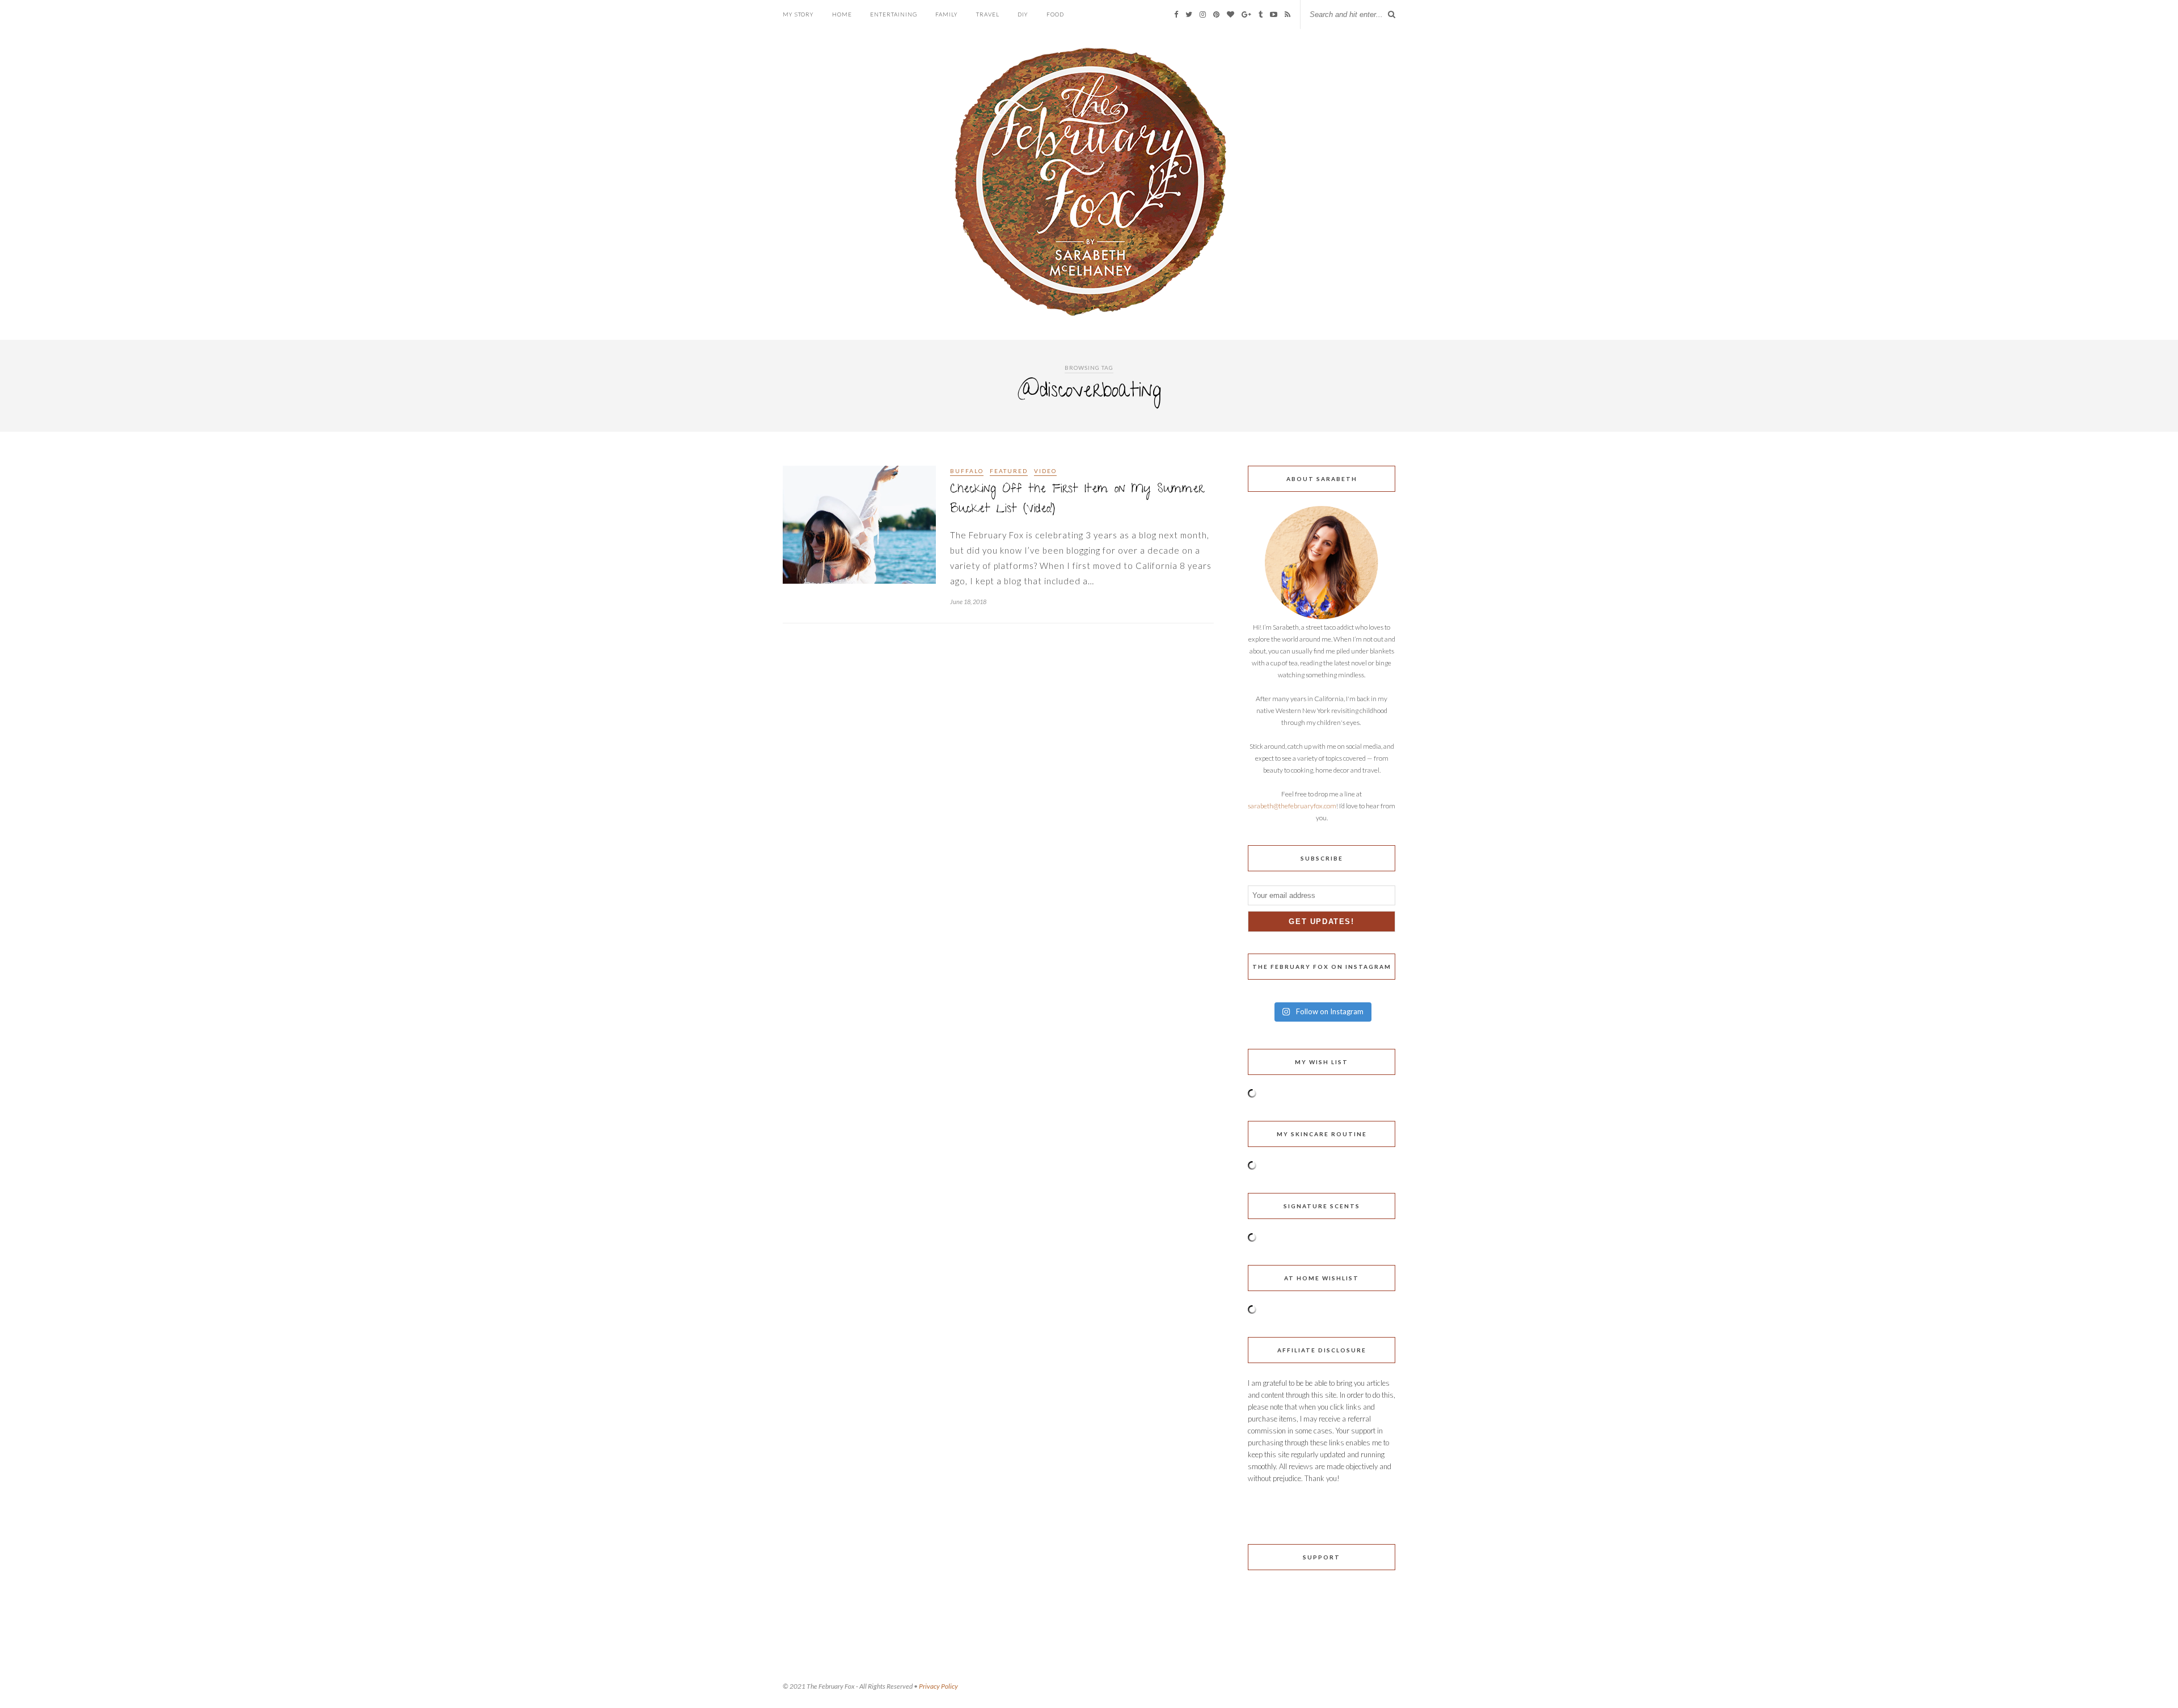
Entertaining (894, 14)
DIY (1023, 14)
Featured (1009, 471)
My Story (798, 14)
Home (842, 14)
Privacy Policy (938, 1686)
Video (1045, 471)
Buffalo (967, 471)
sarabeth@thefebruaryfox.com (1292, 806)
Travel (988, 14)
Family (947, 14)
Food (1055, 14)
